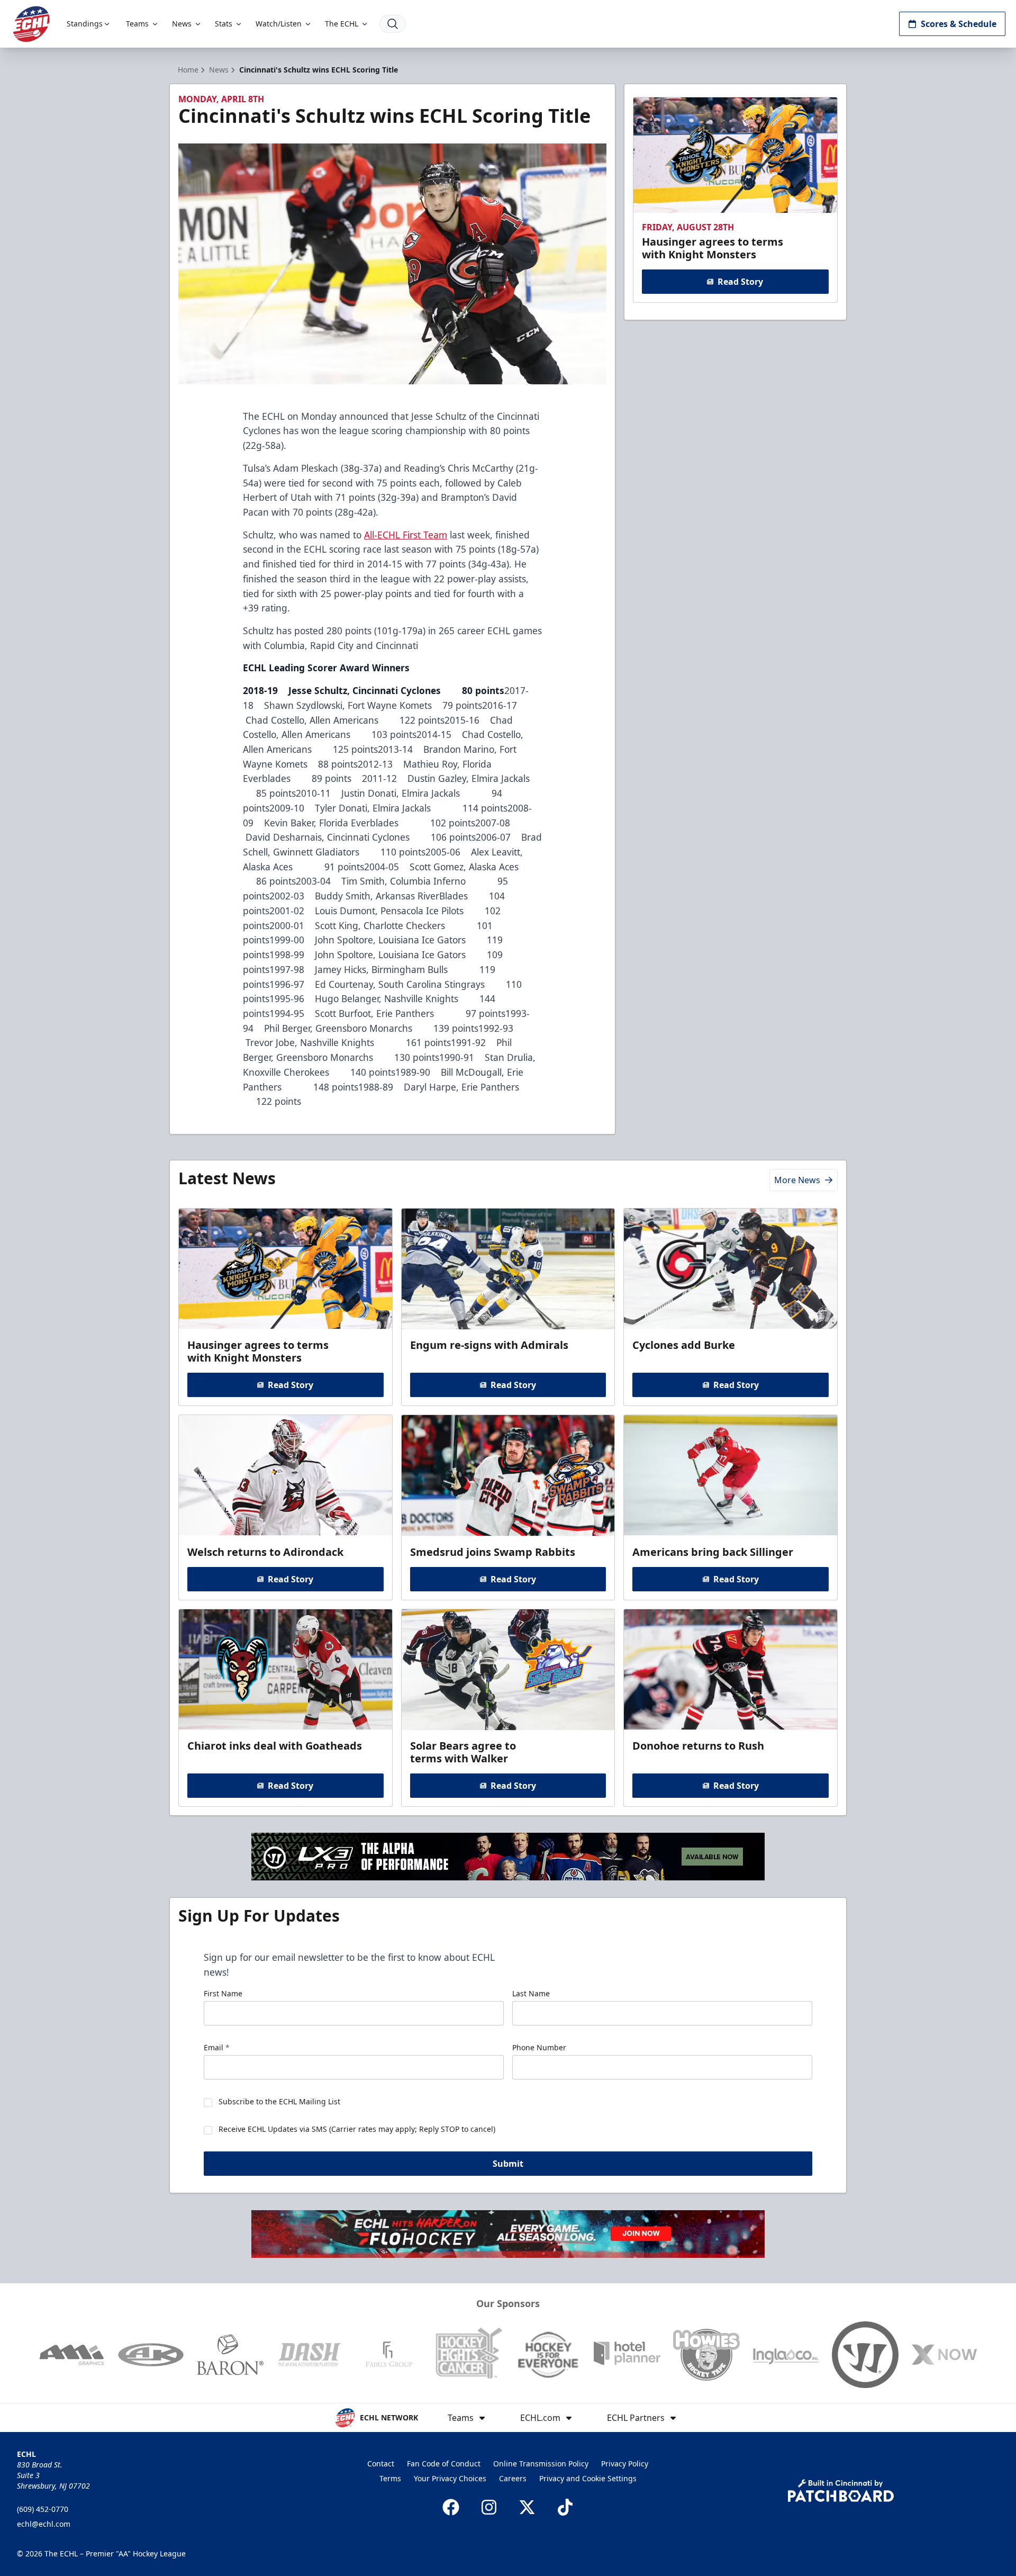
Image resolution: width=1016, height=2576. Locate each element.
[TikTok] (565, 2507)
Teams (137, 24)
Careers (513, 2478)
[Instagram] (489, 2507)
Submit (508, 2164)
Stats (224, 24)
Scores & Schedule (959, 24)
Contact (381, 2464)
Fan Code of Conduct (444, 2464)
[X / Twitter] (527, 2507)
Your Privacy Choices (450, 2478)
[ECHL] (31, 24)
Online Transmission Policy (541, 2464)
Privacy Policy (625, 2464)
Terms (390, 2478)
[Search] (393, 24)
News (182, 24)
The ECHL (342, 24)
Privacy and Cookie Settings (588, 2478)
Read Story (740, 282)
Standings (85, 24)
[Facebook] (451, 2507)
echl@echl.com (44, 2524)
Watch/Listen (279, 24)
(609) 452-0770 (43, 2509)
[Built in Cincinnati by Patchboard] (841, 2491)
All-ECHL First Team (406, 535)
